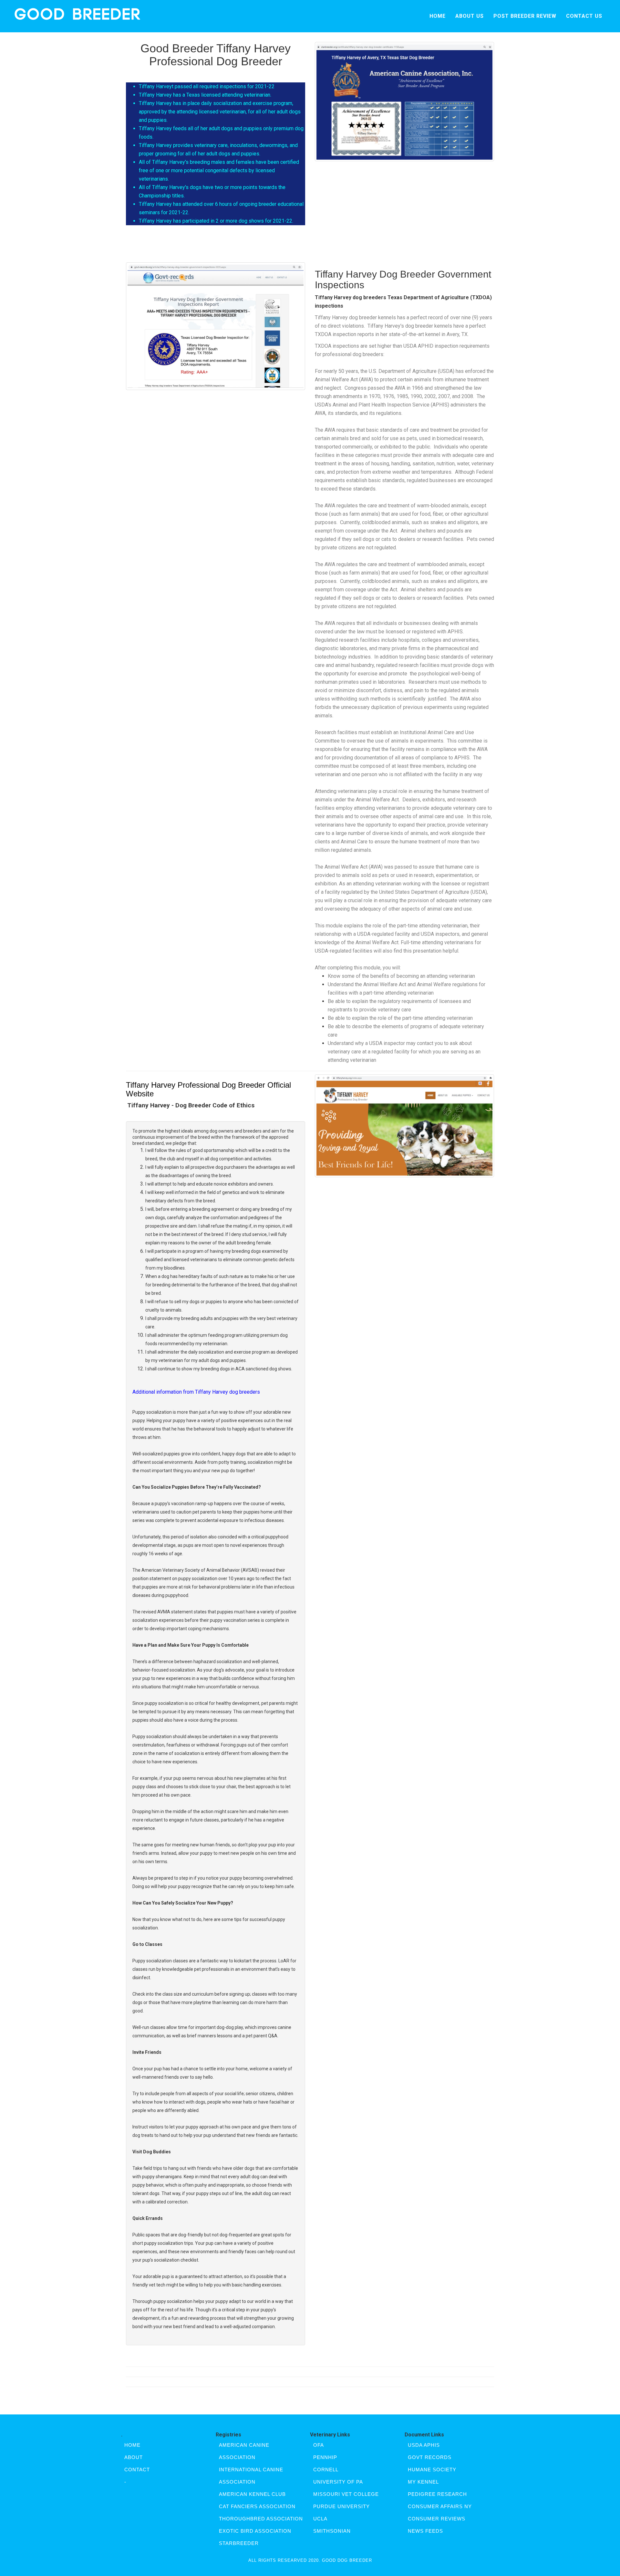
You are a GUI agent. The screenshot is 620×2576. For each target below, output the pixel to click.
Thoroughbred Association (261, 2519)
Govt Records (430, 2457)
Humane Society (432, 2470)
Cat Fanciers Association (257, 2506)
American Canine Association (244, 2451)
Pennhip (325, 2457)
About (134, 2457)
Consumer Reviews (437, 2519)
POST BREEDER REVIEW (525, 16)
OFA (319, 2445)
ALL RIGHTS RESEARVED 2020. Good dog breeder (310, 2560)
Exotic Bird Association (255, 2531)
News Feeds (425, 2531)
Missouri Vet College (346, 2494)
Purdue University (341, 2506)
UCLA (320, 2519)
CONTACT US (584, 16)
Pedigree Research (437, 2494)
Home (132, 2445)
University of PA (338, 2482)
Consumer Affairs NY (440, 2506)
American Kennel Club (252, 2494)
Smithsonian (332, 2531)
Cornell (326, 2470)
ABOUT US (470, 16)
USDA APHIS (424, 2445)
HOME (438, 16)
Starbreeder (239, 2543)
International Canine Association (251, 2476)
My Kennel (423, 2482)
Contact (137, 2470)
